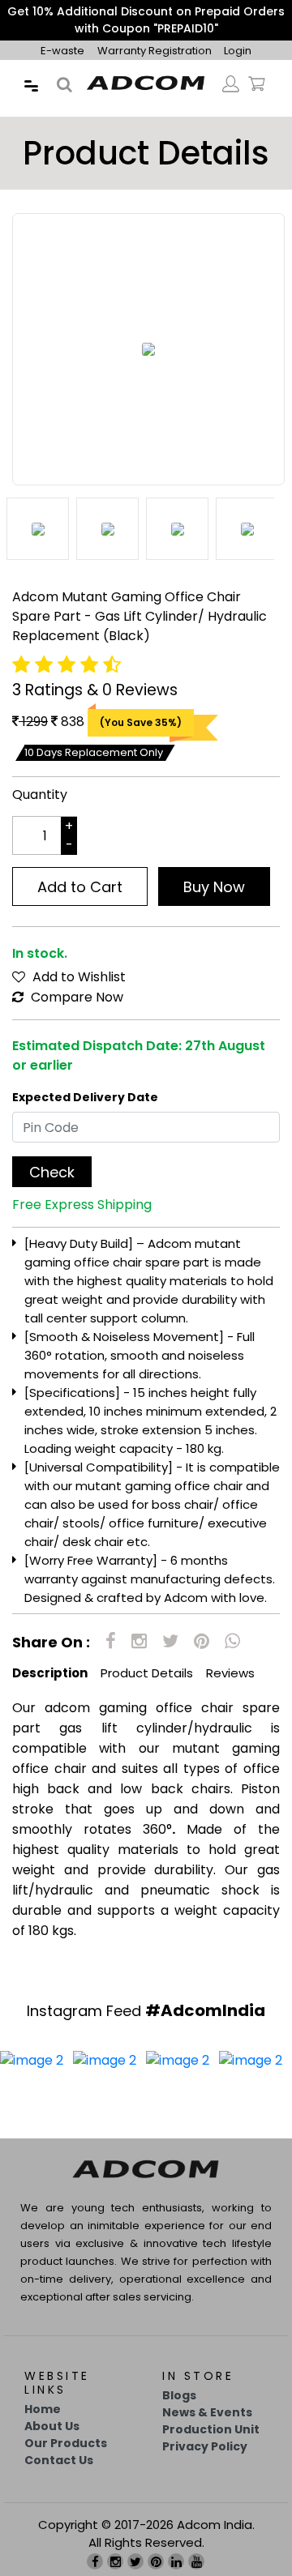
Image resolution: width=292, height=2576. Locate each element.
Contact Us (59, 2460)
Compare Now (75, 997)
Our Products (66, 2443)
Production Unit (211, 2429)
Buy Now (214, 887)
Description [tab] (50, 1673)
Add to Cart (80, 887)
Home (43, 2409)
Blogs (179, 2395)
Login (238, 51)
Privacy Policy (205, 2446)
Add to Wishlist (77, 977)
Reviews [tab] (230, 1673)
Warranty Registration (156, 51)
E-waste (62, 51)
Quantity (40, 795)
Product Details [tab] (147, 1673)
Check (52, 1172)
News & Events (207, 2412)
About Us (52, 2426)
